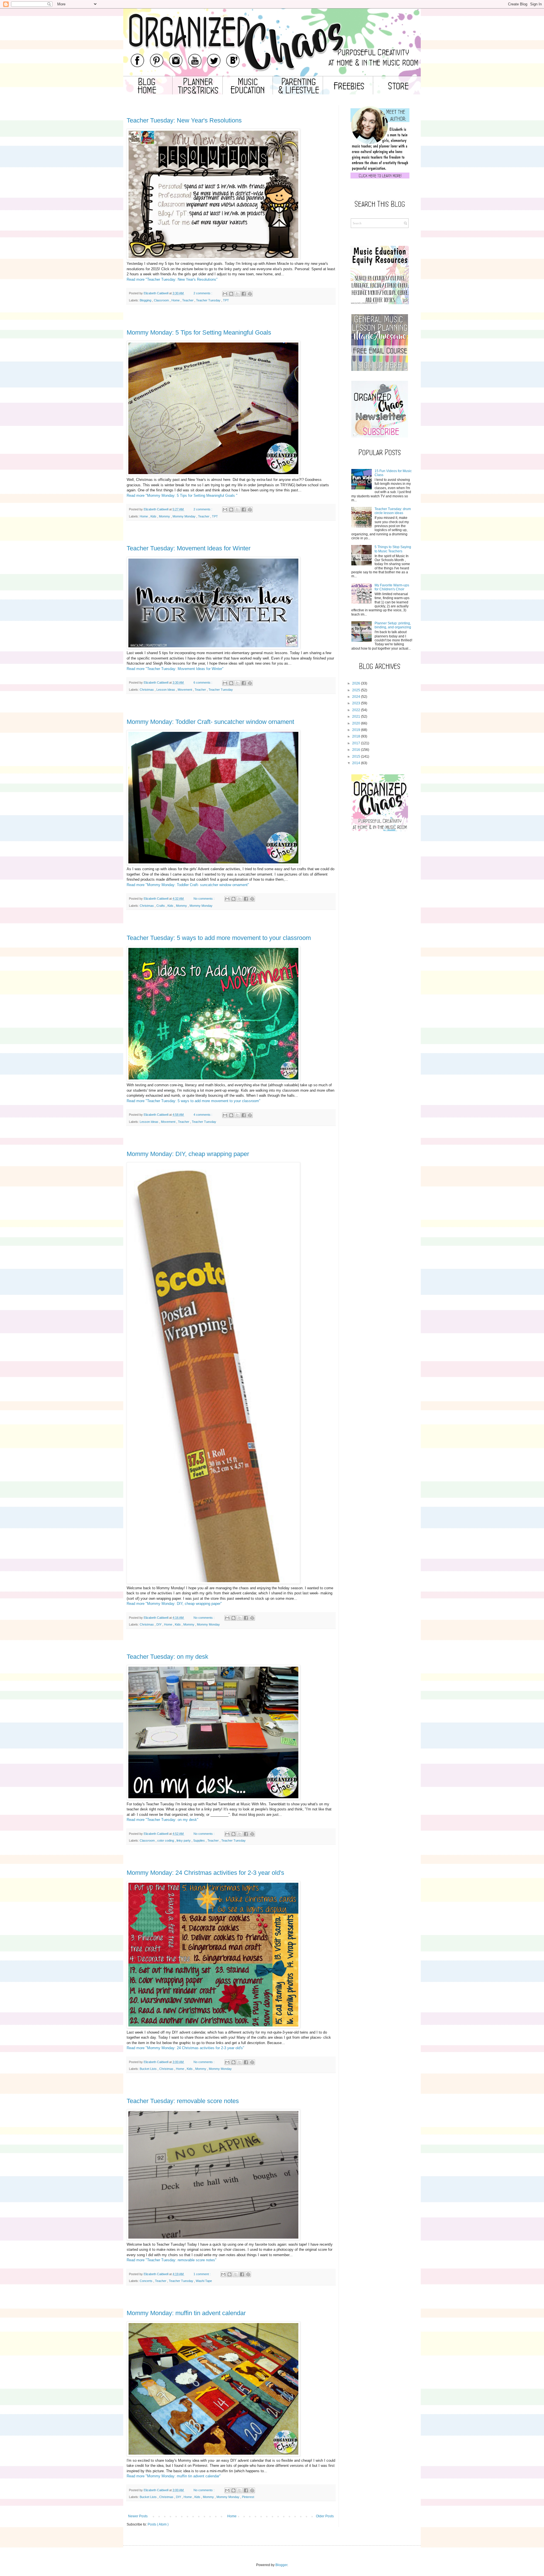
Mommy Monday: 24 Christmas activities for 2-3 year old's (205, 1873)
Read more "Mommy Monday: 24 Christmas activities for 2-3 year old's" (185, 2048)
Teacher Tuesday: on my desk (167, 1657)
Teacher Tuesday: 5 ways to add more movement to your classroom (219, 938)
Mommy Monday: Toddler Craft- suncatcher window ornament (210, 722)
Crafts (161, 906)
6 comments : (203, 682)
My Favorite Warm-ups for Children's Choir (392, 587)
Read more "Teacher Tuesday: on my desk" (162, 1820)
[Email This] (225, 294)
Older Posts (325, 2516)
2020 (356, 723)
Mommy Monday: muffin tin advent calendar (186, 2313)
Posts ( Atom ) (158, 2524)
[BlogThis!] (231, 294)
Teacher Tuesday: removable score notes (183, 2101)
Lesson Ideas (166, 690)
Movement (185, 690)
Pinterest (248, 2497)
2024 (356, 697)
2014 (356, 763)
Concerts (146, 2281)
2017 (356, 743)
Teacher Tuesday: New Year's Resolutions (184, 120)
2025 (356, 690)
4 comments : (203, 1115)
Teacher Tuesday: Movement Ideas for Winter (189, 548)
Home (176, 300)
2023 (356, 703)
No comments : (204, 899)
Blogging (146, 300)
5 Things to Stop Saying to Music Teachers (393, 549)
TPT (226, 300)
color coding (166, 1840)
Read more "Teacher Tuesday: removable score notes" (172, 2260)
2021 (356, 717)
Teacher (188, 300)
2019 (356, 730)
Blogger (281, 2565)
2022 (356, 710)
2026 (356, 683)
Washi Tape (204, 2281)
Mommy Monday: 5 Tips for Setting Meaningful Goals (199, 332)
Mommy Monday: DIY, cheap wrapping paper (188, 1154)
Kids (154, 516)
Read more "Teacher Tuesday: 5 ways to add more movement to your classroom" (194, 1101)
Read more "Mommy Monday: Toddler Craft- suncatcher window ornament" (188, 885)
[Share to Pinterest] (250, 294)
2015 (356, 756)
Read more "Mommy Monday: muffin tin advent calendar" (174, 2476)
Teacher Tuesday (209, 300)
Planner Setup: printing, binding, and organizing (393, 625)
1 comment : (202, 2274)
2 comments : (203, 293)
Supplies (199, 1840)
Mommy (165, 516)
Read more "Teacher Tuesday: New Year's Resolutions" (172, 279)
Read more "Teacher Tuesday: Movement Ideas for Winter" (175, 669)
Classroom (162, 300)
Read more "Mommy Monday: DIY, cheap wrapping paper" (174, 1604)
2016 (356, 750)
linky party (184, 1840)
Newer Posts (138, 2516)
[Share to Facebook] (244, 294)
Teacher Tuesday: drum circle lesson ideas (393, 511)
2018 (356, 736)
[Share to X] (237, 294)
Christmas (147, 690)
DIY (159, 1624)
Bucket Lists (149, 2069)
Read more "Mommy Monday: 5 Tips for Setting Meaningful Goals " (182, 495)
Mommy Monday (184, 516)
